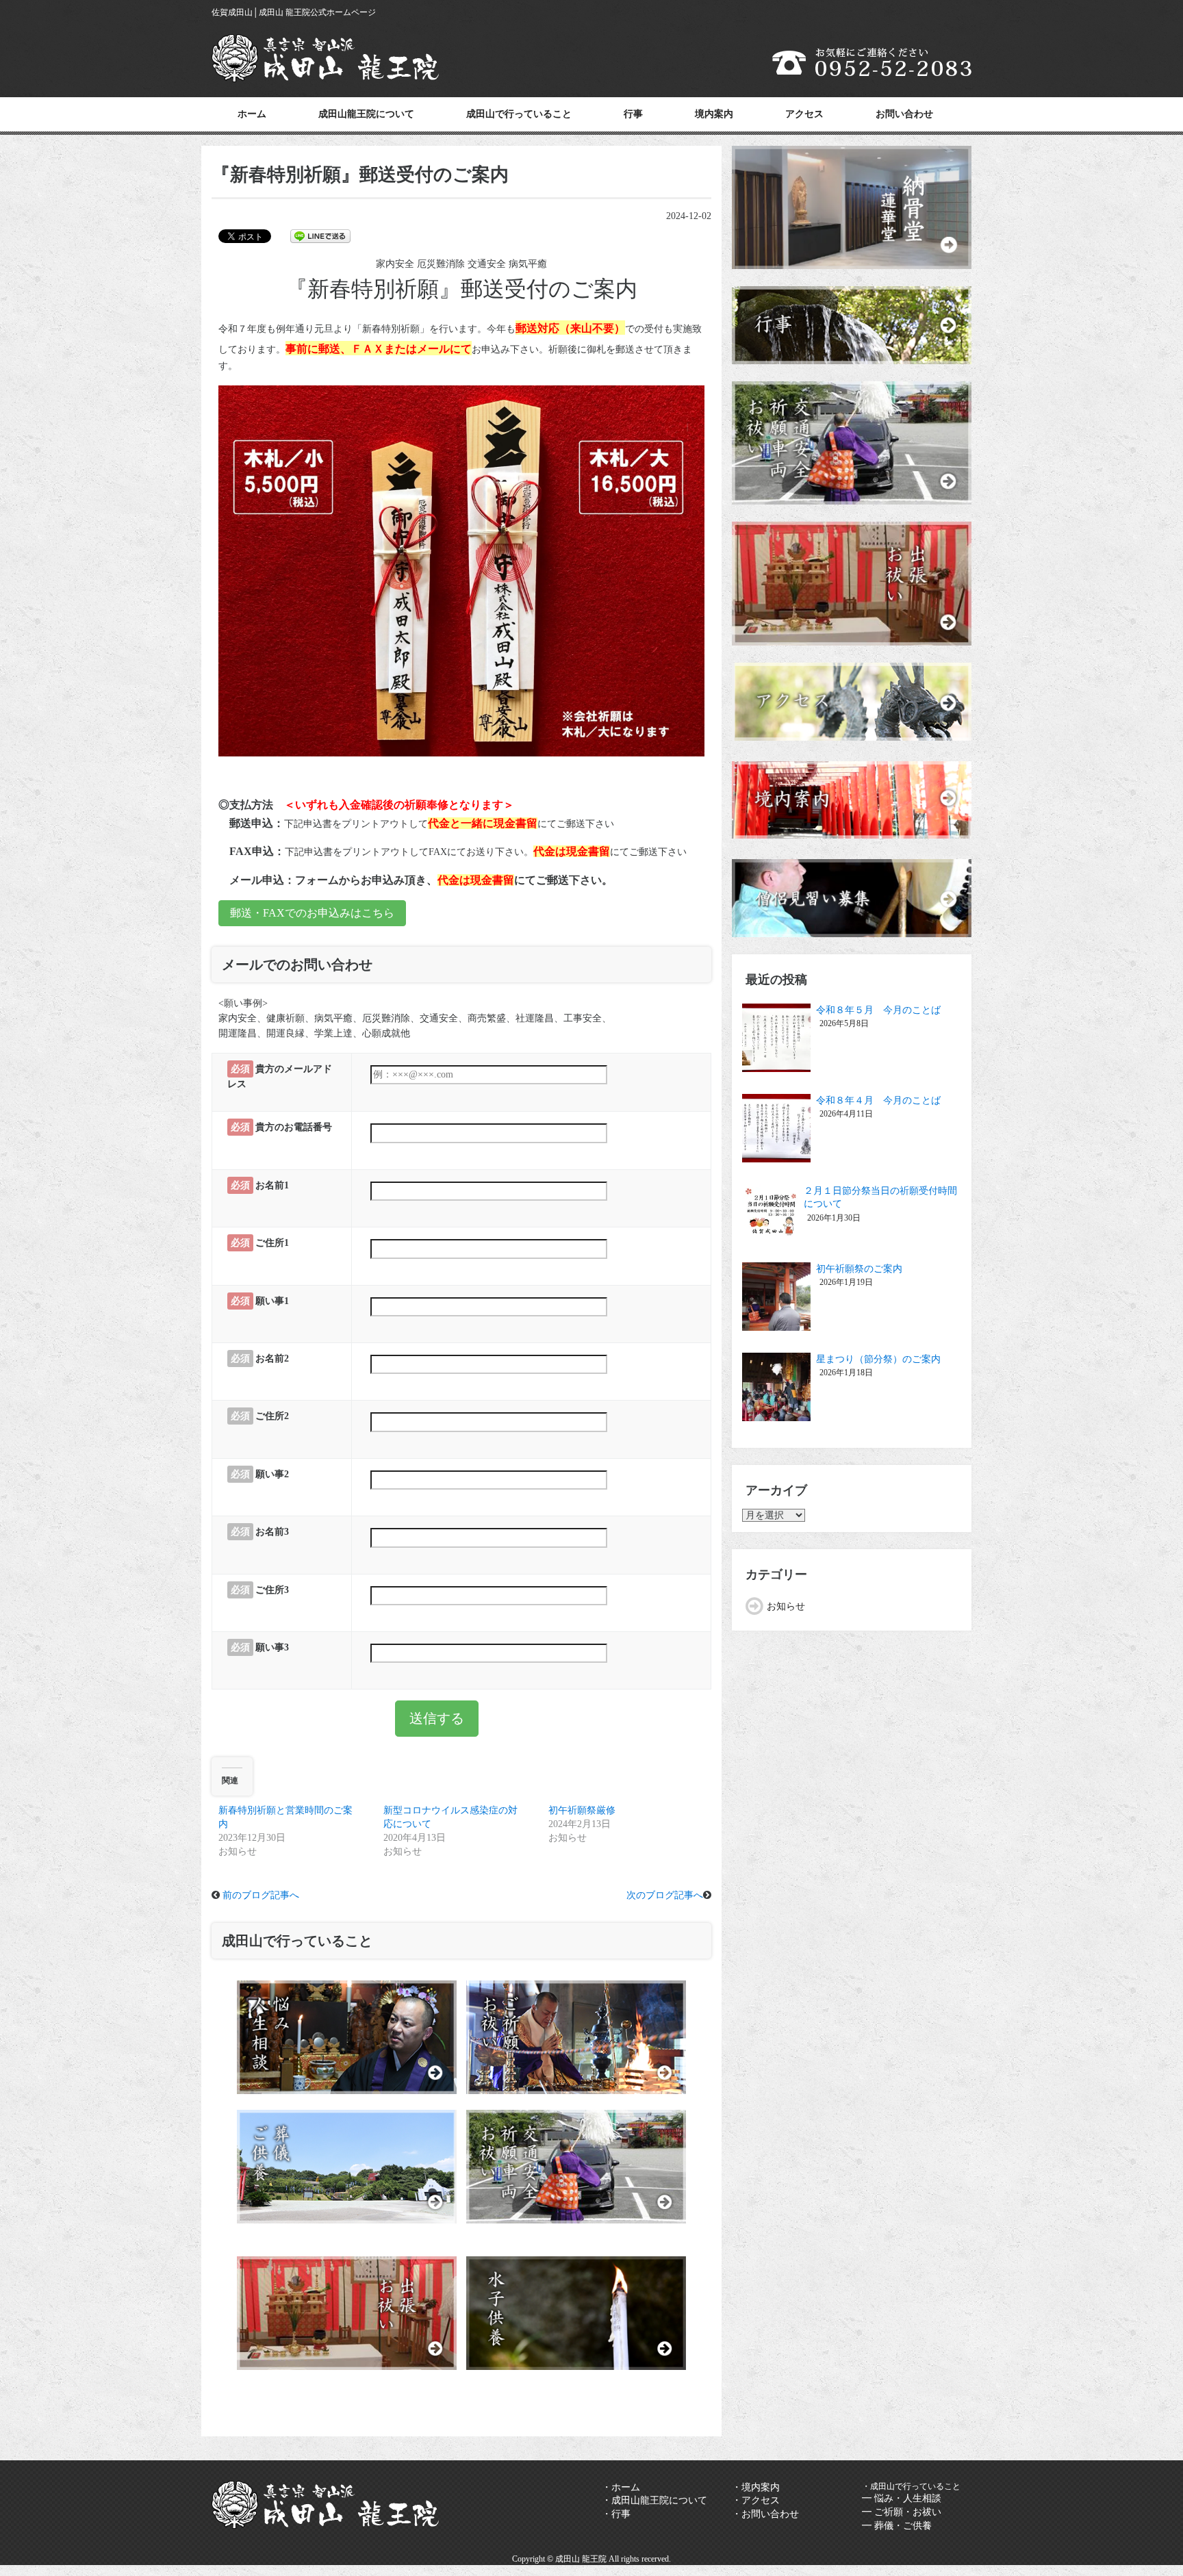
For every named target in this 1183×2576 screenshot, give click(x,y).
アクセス (804, 114)
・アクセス (756, 2500)
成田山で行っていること (519, 114)
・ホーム (621, 2487)
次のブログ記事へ (665, 1895)
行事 (633, 114)
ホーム (252, 114)
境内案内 (714, 114)
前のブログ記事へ (261, 1895)
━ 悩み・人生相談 (902, 2498)
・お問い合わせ (765, 2514)
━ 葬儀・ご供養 (897, 2526)
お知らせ (786, 1606)
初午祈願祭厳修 (582, 1810)
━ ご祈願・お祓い (902, 2512)
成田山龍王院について (366, 114)
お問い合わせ (904, 114)
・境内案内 (756, 2487)
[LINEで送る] (320, 235)
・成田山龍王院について (654, 2500)
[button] (461, 571)
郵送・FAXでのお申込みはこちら (312, 913)
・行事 (616, 2514)
